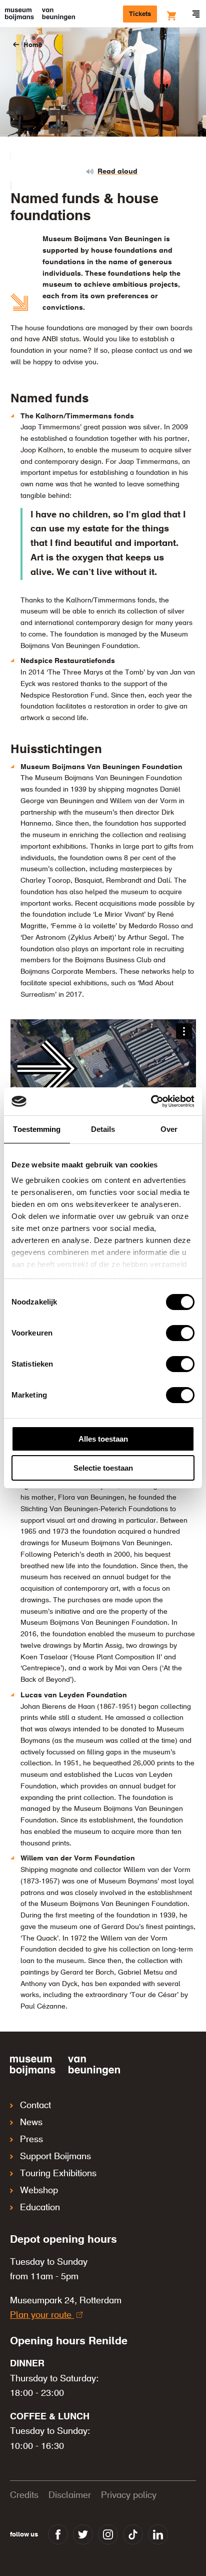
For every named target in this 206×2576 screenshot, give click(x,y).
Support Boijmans (55, 2157)
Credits (24, 2495)
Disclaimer (70, 2495)
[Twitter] (83, 2534)
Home (33, 45)
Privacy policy (129, 2495)
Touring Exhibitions (58, 2174)
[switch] (180, 1333)
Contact (35, 2106)
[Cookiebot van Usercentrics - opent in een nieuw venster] (151, 1101)
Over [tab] (169, 1129)
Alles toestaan (103, 1439)
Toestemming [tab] (37, 1129)
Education (40, 2208)
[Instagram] (108, 2534)
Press (31, 2140)
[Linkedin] (158, 2534)
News (31, 2123)
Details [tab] (103, 1129)
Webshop (39, 2191)
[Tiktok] (133, 2534)
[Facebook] (58, 2534)
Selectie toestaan (103, 1468)
